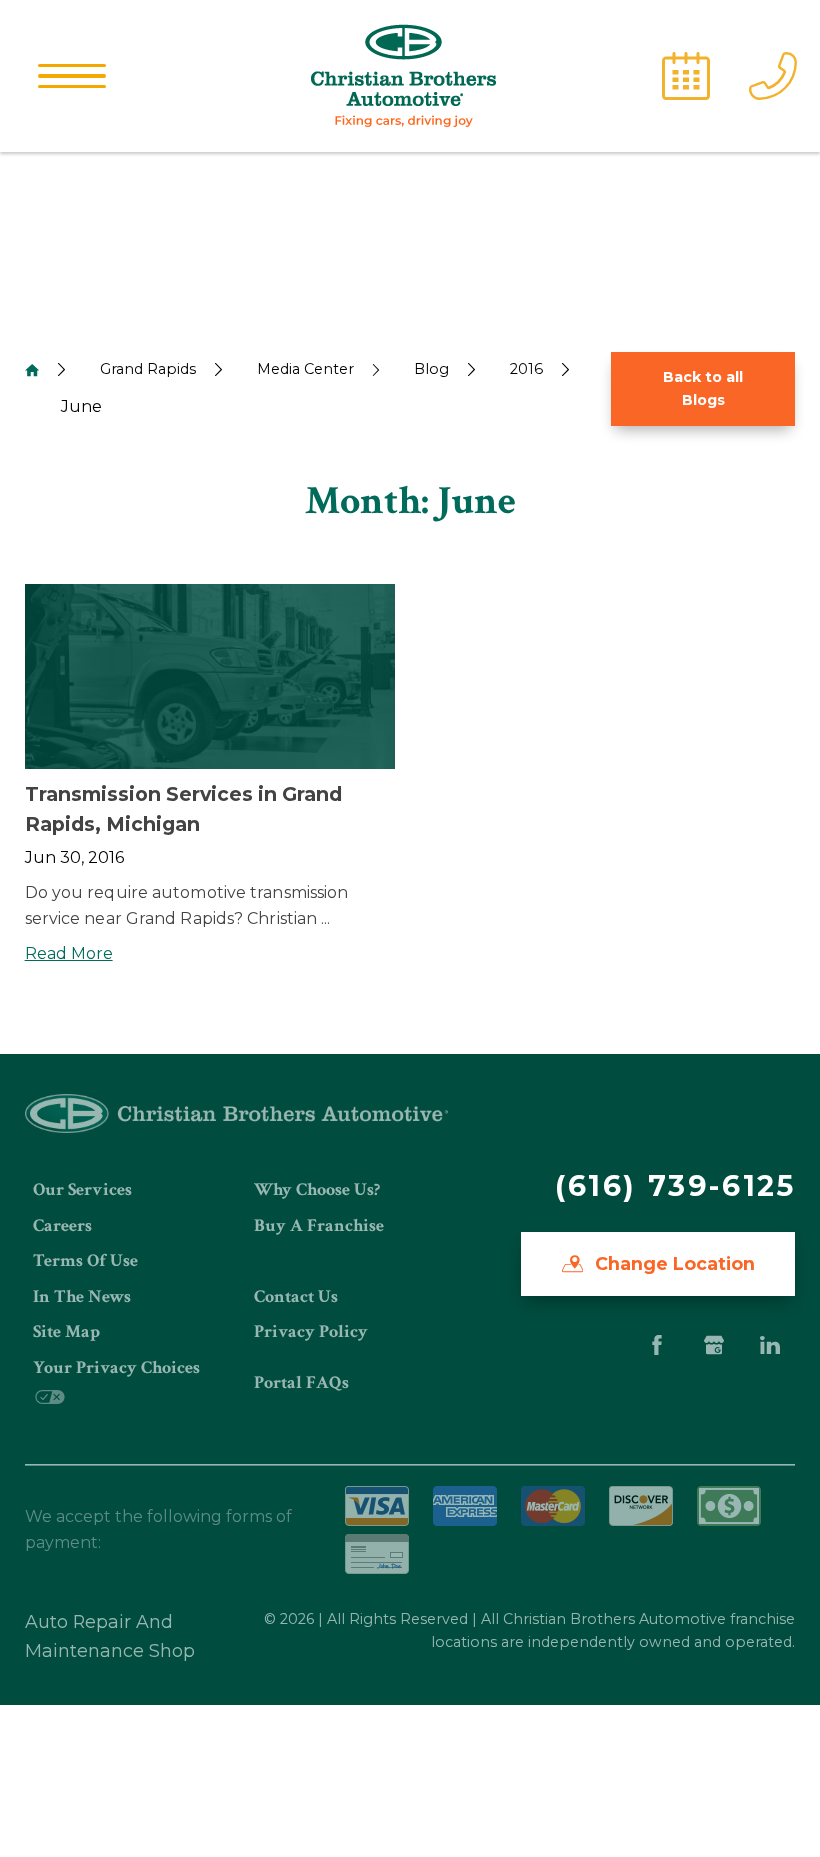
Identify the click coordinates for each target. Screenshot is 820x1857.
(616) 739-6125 (675, 1185)
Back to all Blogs (703, 388)
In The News (82, 1296)
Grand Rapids (148, 369)
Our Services (82, 1189)
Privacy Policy (311, 1331)
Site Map (66, 1331)
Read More (69, 953)
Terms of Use (85, 1260)
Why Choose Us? (317, 1189)
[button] (72, 76)
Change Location (672, 1263)
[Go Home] (32, 370)
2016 (526, 369)
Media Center (305, 369)
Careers (62, 1225)
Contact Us (296, 1296)
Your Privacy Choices (116, 1367)
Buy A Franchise (319, 1225)
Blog (431, 369)
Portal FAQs (301, 1382)
